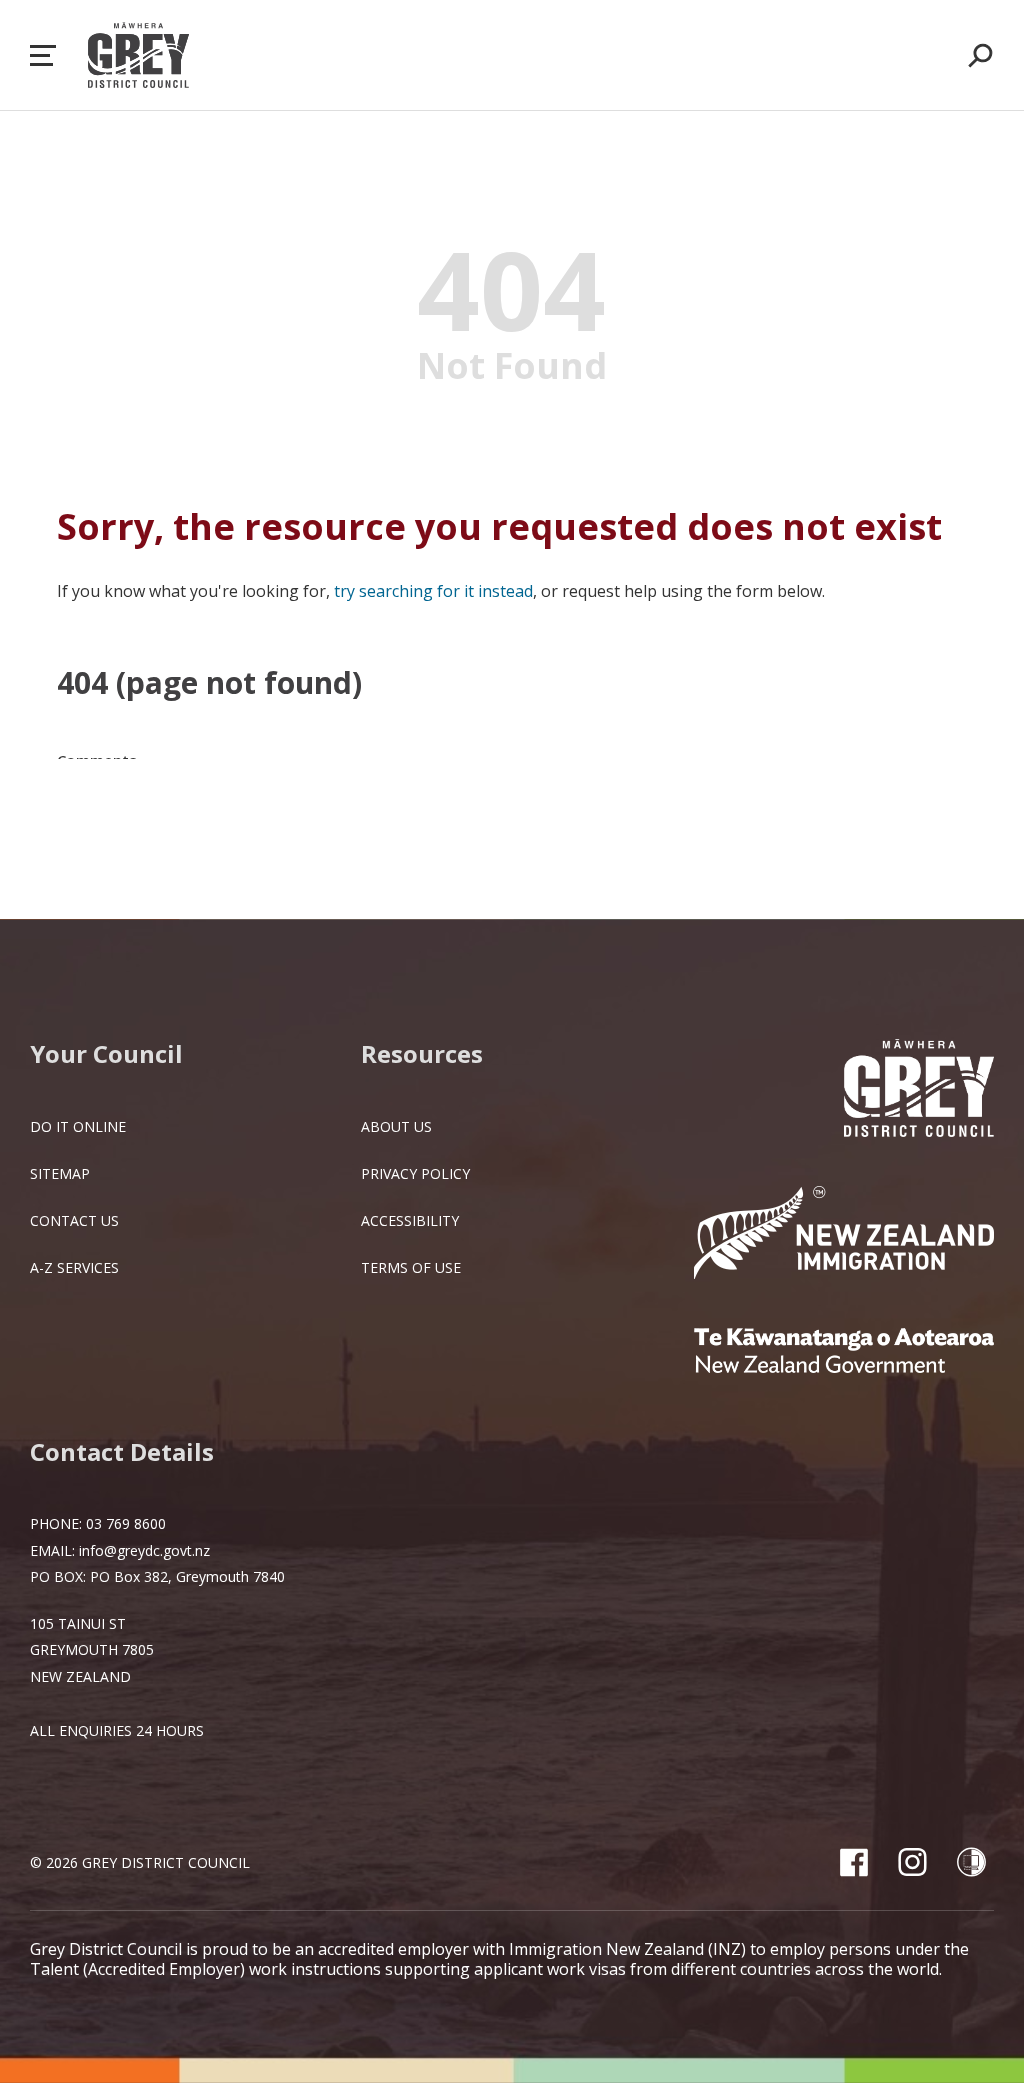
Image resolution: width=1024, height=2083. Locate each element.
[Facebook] (853, 1862)
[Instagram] (912, 1862)
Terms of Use (411, 1267)
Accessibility (410, 1220)
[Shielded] (971, 1862)
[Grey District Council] (919, 1090)
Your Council (106, 1053)
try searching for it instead (433, 591)
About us (396, 1126)
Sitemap (60, 1173)
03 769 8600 (126, 1523)
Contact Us (74, 1220)
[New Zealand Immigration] (844, 1234)
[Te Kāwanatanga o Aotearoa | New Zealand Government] (844, 1352)
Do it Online (78, 1126)
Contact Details (122, 1451)
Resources (422, 1053)
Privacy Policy (415, 1173)
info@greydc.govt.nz (144, 1550)
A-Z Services (74, 1267)
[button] (43, 55)
